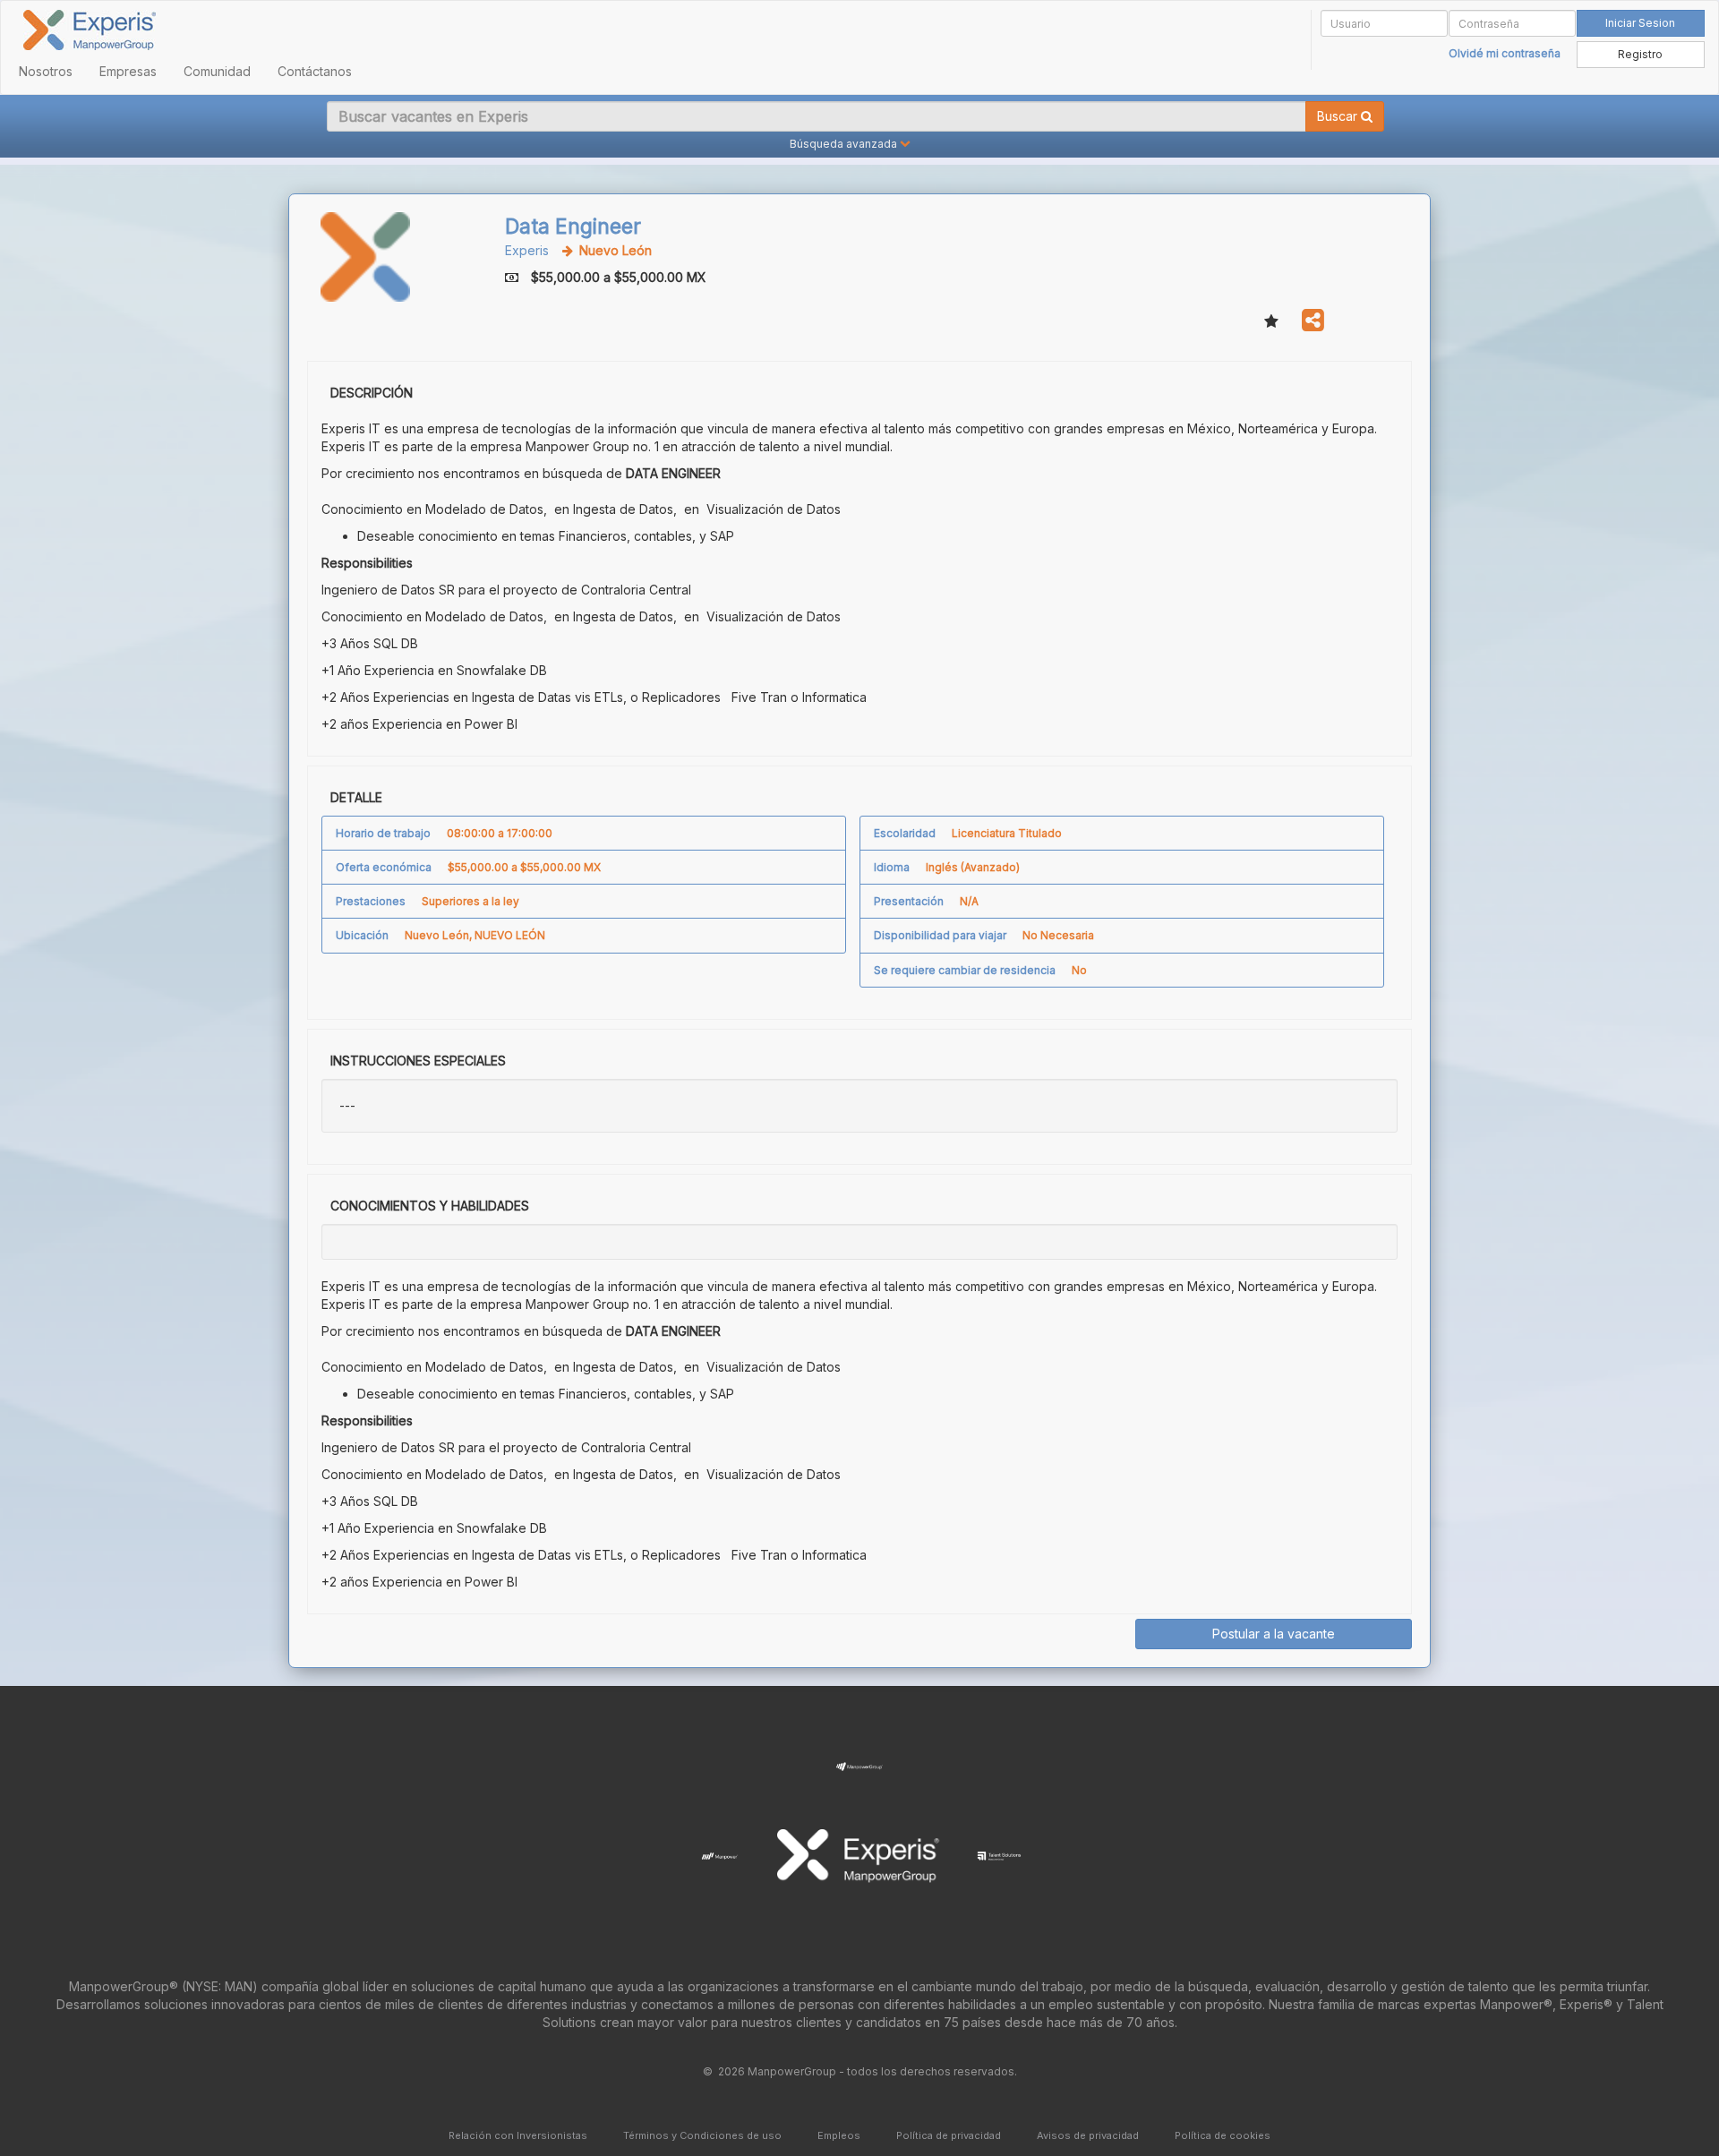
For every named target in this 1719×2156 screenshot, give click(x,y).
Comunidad (217, 71)
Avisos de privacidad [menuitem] (1088, 2135)
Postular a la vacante (1274, 1634)
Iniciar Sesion (1640, 23)
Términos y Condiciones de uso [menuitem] (702, 2135)
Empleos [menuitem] (839, 2135)
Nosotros (46, 71)
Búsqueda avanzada (843, 144)
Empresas (128, 71)
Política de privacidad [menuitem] (949, 2135)
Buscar (1339, 116)
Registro (1640, 54)
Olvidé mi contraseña (1505, 53)
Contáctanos (315, 71)
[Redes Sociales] (1313, 321)
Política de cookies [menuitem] (1223, 2135)
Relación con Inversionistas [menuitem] (518, 2135)
